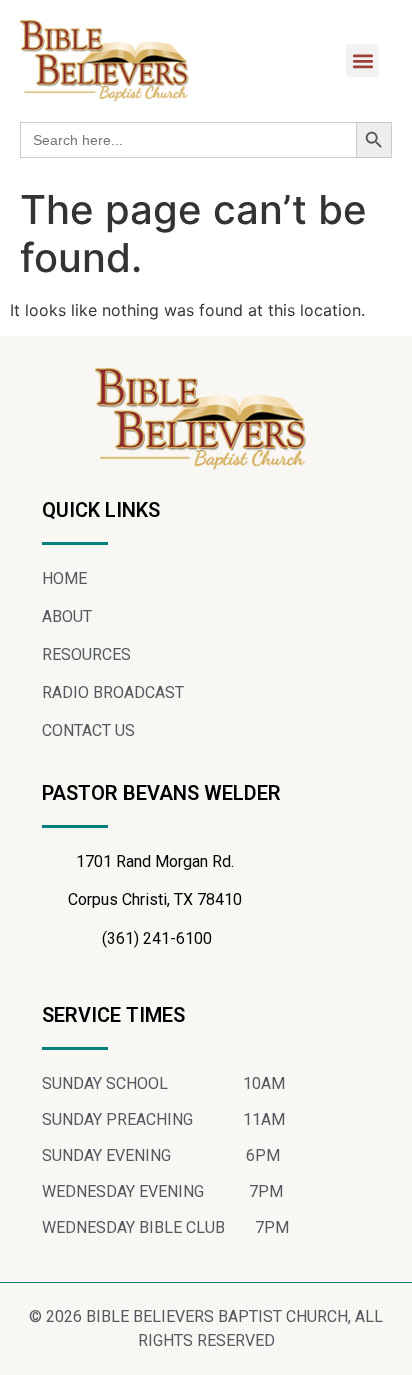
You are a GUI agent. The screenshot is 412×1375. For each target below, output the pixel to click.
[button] (362, 60)
